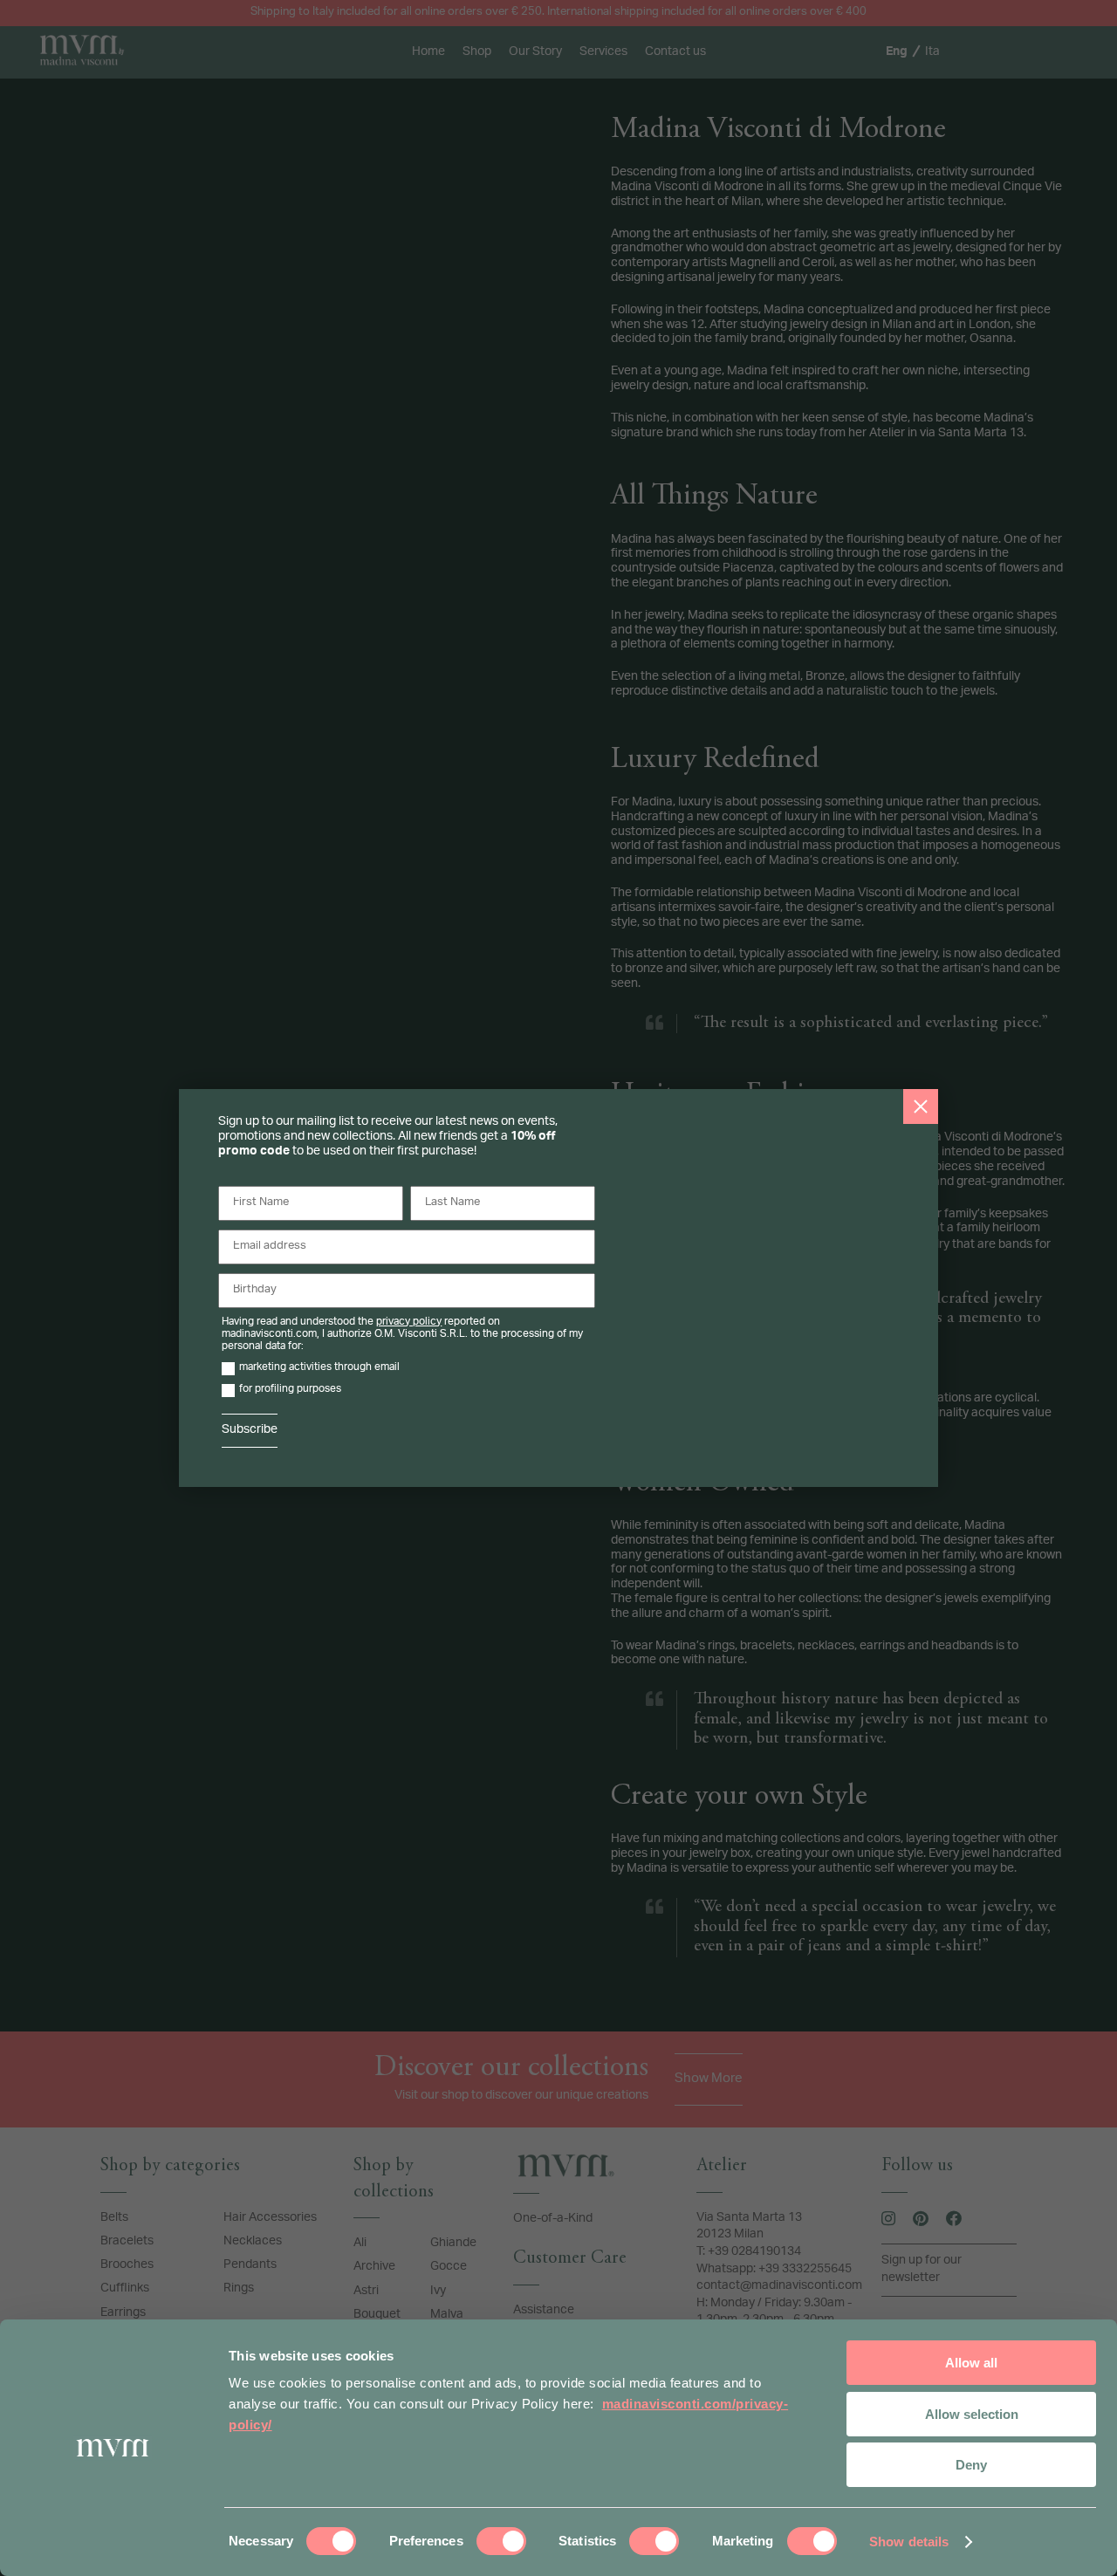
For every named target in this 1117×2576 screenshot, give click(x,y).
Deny (971, 2465)
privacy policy (409, 1322)
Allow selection (972, 2414)
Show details (909, 2542)
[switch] (501, 2541)
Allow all (971, 2363)
